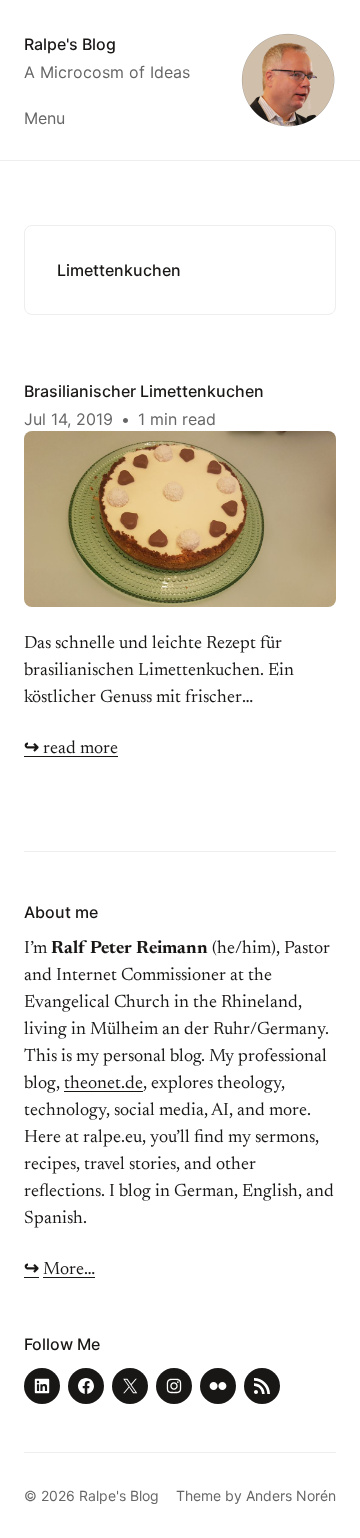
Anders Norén (291, 1495)
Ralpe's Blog (70, 44)
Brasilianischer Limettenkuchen (144, 391)
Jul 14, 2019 (68, 419)
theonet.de (103, 1084)
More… (69, 1270)
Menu (44, 118)
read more (71, 749)
